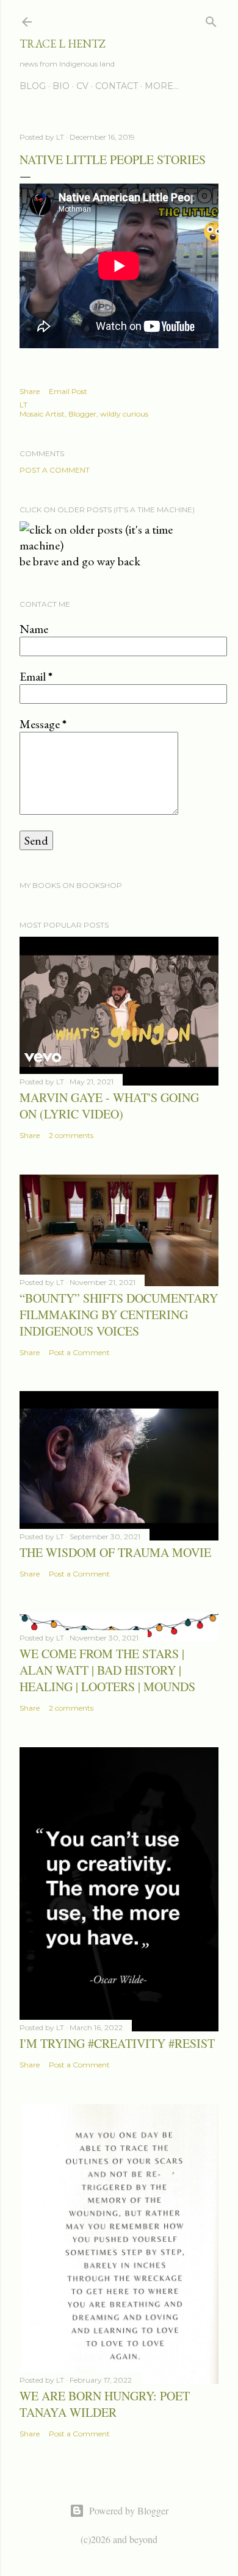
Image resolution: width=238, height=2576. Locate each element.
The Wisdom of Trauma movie (115, 1552)
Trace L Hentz (63, 44)
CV (82, 86)
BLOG (33, 86)
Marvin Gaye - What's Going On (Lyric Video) (109, 1106)
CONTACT (117, 86)
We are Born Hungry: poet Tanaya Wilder (105, 2404)
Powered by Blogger (129, 2510)
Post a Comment (55, 470)
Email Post (68, 391)
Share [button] (30, 391)
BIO (61, 86)
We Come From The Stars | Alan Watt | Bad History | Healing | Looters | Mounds (107, 1670)
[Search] (211, 19)
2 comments (71, 1135)
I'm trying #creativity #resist (117, 2043)
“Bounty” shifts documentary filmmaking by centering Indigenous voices (119, 1315)
